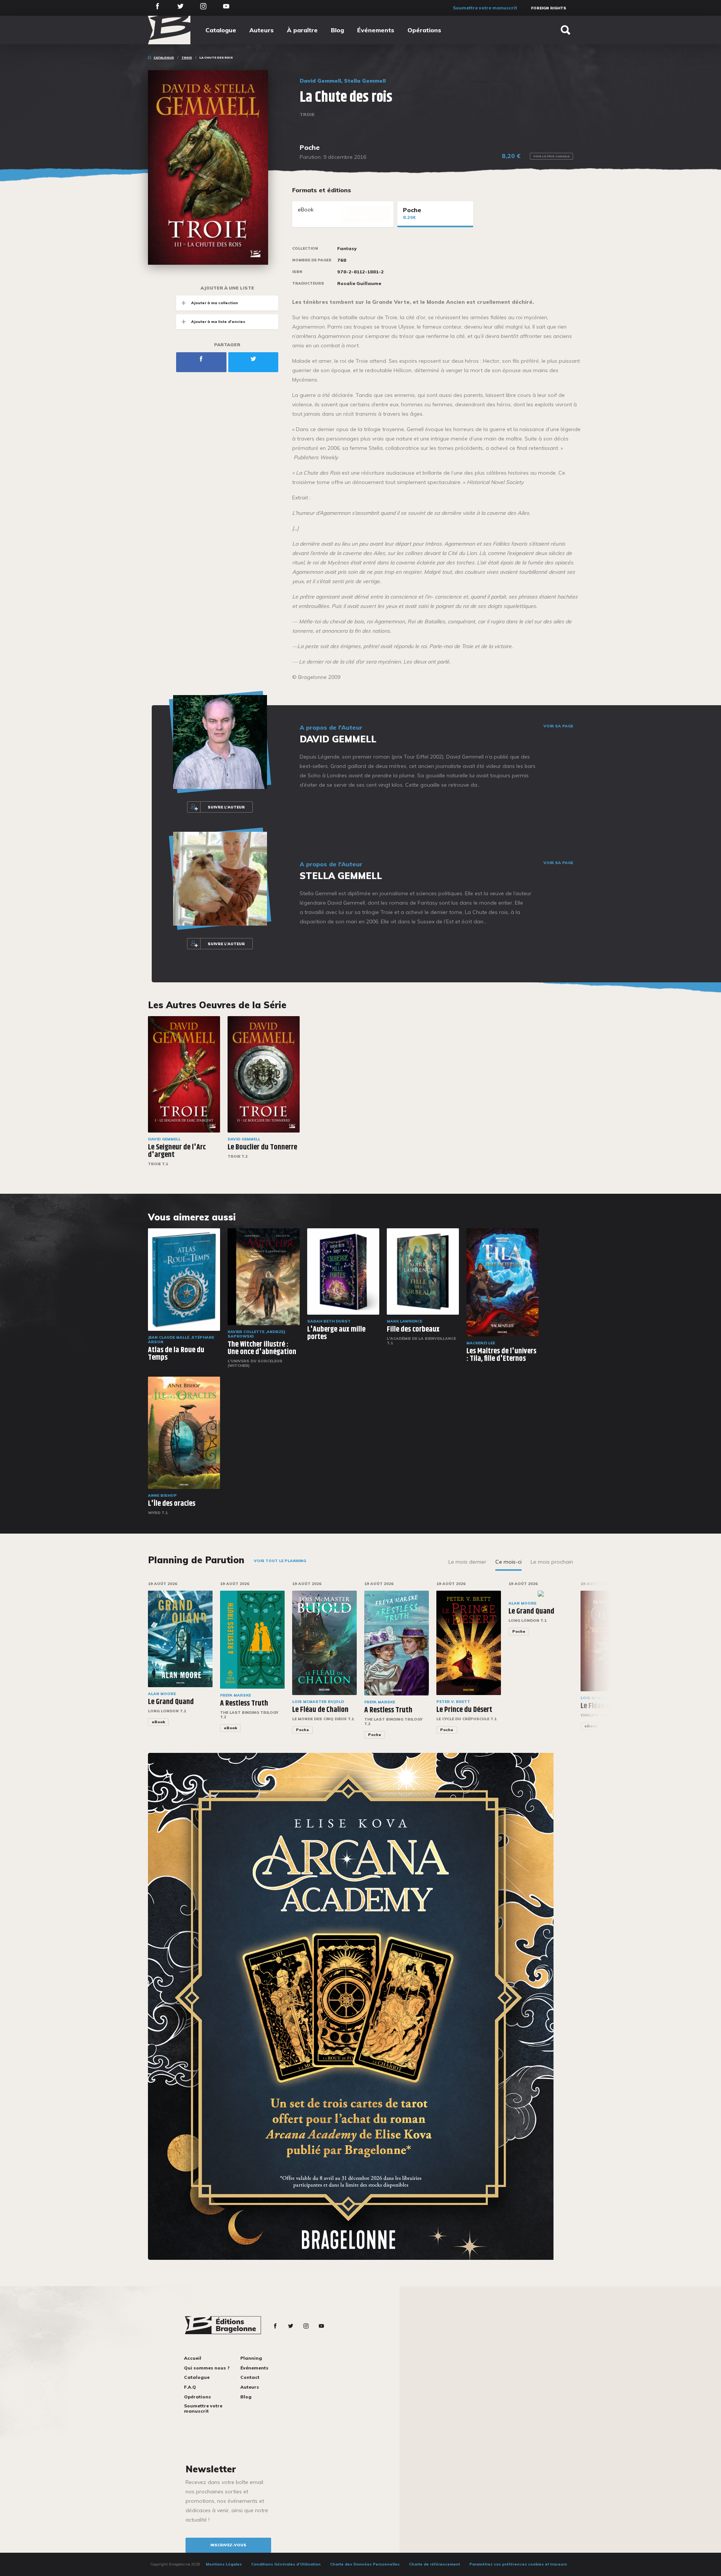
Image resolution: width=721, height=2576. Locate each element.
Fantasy (347, 249)
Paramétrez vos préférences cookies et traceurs (518, 2564)
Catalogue (221, 30)
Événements (376, 30)
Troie (187, 57)
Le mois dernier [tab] (467, 1562)
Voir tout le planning (280, 1561)
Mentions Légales (224, 2564)
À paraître (302, 30)
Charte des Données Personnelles (365, 2564)
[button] (598, 1665)
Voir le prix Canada (551, 156)
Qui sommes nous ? (207, 2368)
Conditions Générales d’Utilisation (286, 2564)
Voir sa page (558, 726)
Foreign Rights (549, 8)
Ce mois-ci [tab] (508, 1562)
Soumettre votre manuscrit (485, 8)
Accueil (193, 2358)
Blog (337, 30)
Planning (251, 2358)
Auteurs (262, 30)
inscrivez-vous (228, 2545)
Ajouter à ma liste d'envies (218, 322)
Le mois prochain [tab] (552, 1562)
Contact (250, 2377)
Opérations (424, 30)
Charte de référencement (434, 2564)
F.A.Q (190, 2387)
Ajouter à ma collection (215, 303)
